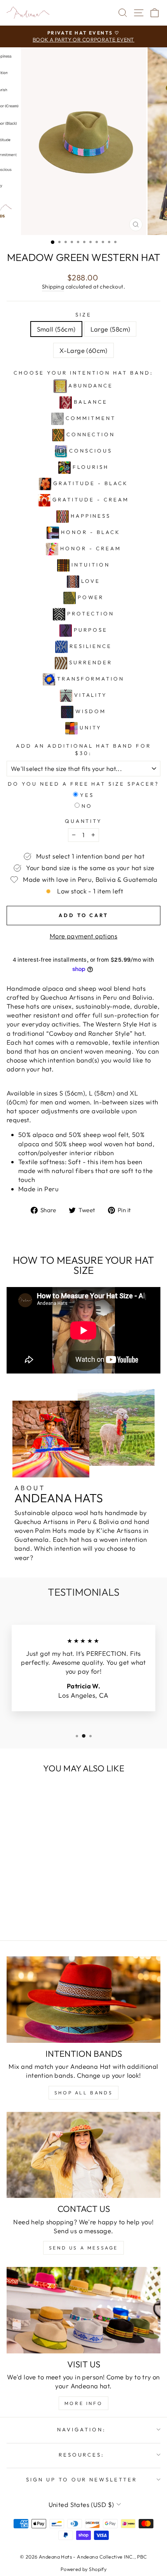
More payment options (83, 936)
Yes (87, 795)
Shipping (53, 287)
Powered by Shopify (83, 2569)
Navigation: (82, 2429)
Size (83, 314)
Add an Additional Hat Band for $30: (83, 749)
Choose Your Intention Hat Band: (83, 373)
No (87, 806)
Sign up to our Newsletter (82, 2479)
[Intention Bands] (83, 2000)
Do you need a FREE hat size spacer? (83, 784)
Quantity (84, 821)
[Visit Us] (83, 2310)
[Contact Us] (83, 2155)
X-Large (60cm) (83, 350)
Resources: (82, 2455)
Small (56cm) (56, 329)
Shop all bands (83, 2093)
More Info (83, 2403)
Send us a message (83, 2248)
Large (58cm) (110, 329)
